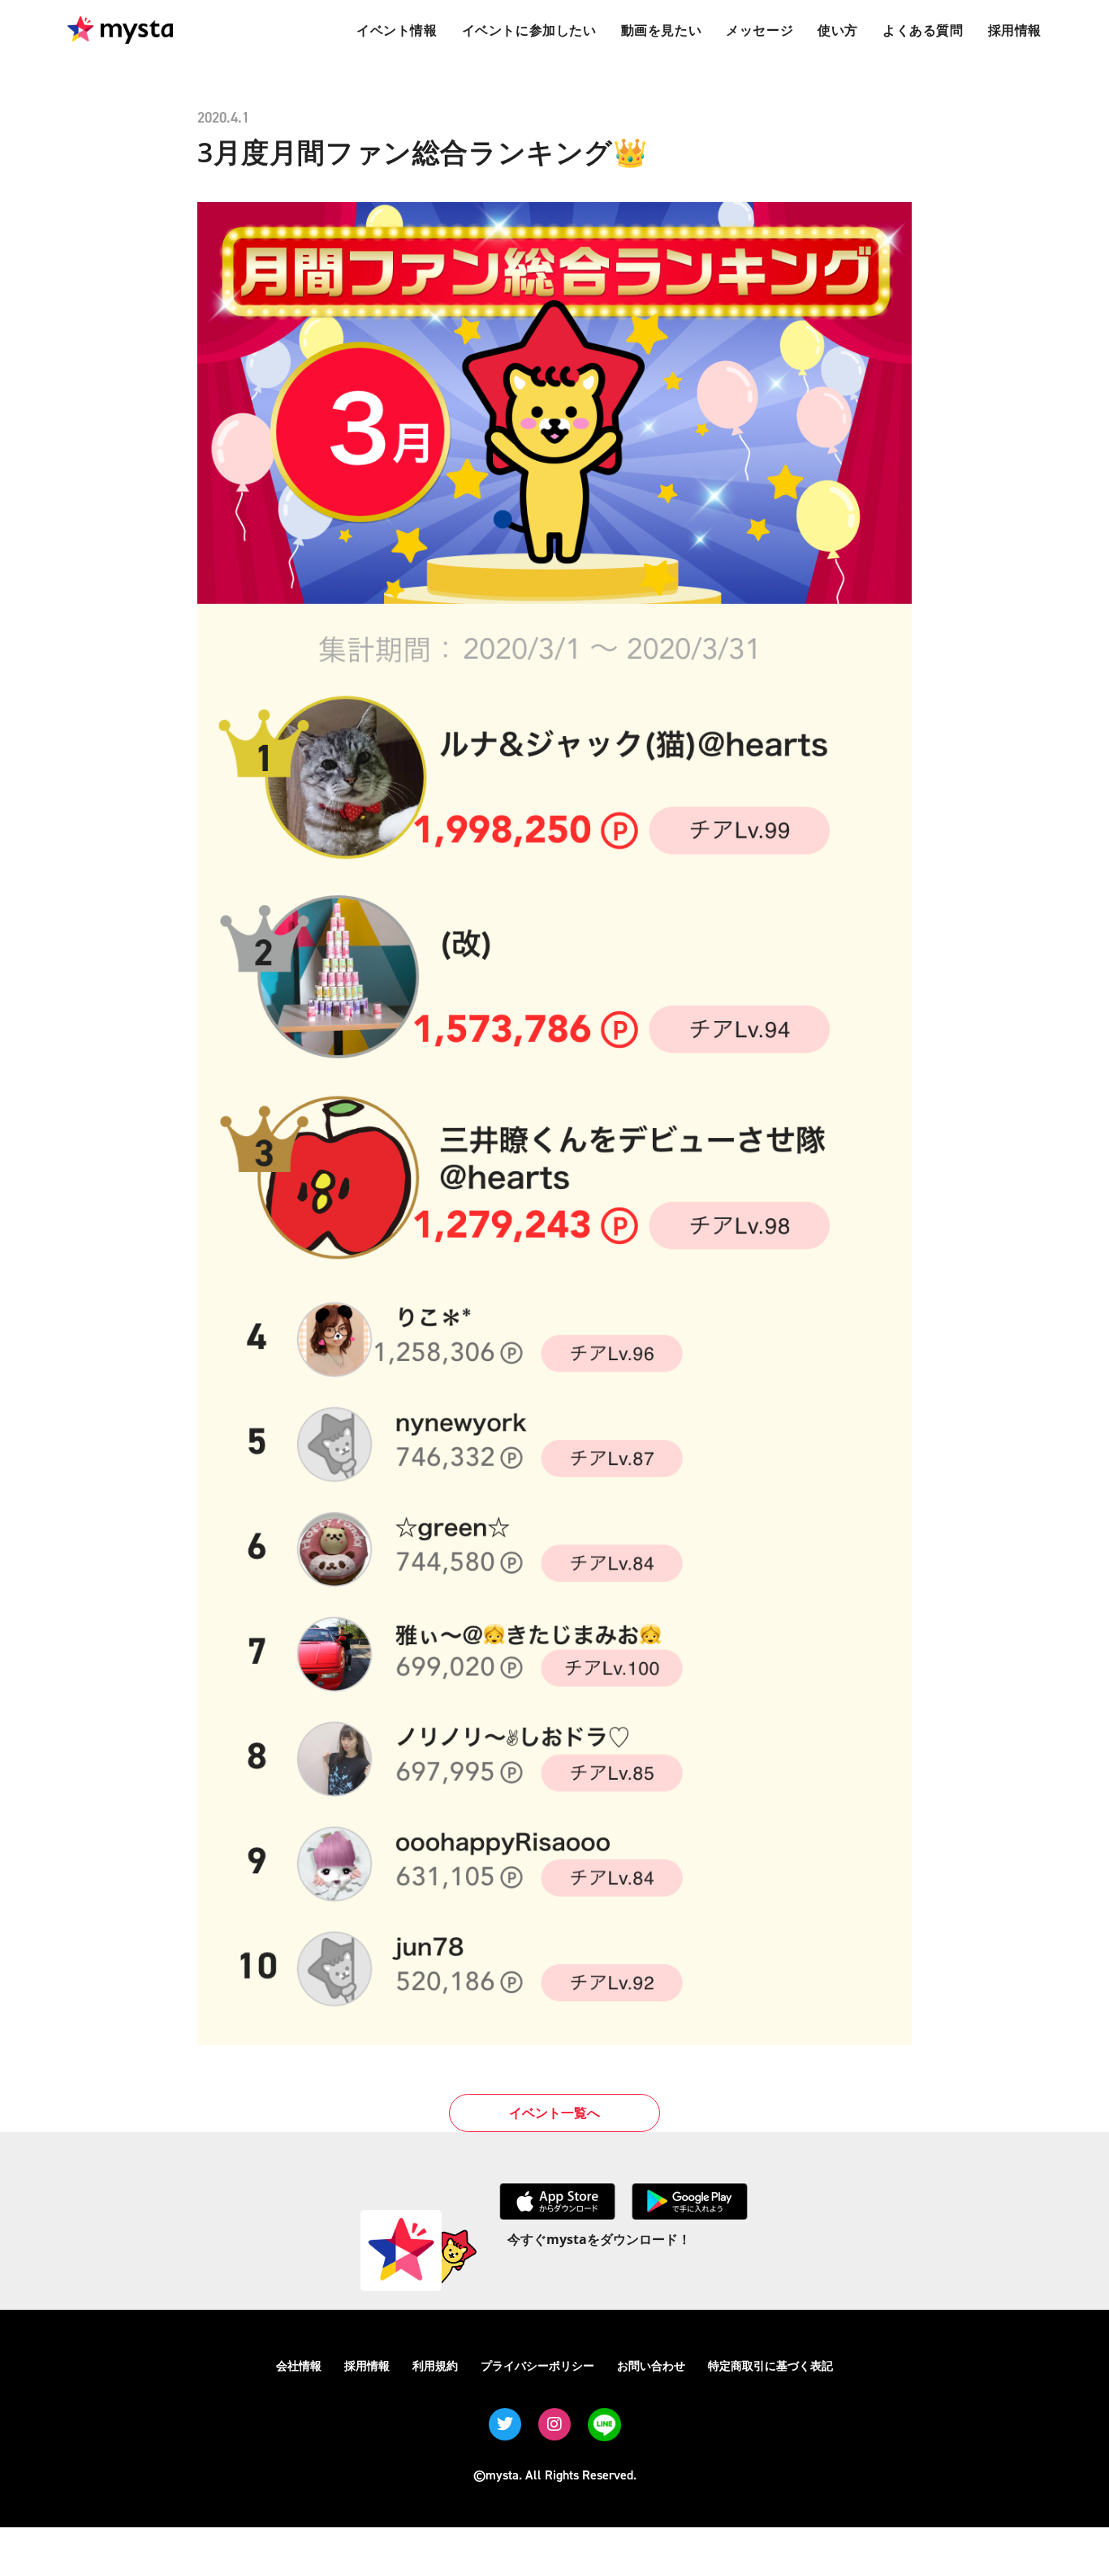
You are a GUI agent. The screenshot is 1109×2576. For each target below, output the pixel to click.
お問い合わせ (651, 2365)
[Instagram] (554, 2424)
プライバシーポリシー (537, 2365)
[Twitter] (505, 2424)
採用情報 (367, 2365)
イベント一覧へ (554, 2113)
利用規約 (435, 2365)
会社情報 (299, 2365)
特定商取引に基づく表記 (770, 2365)
